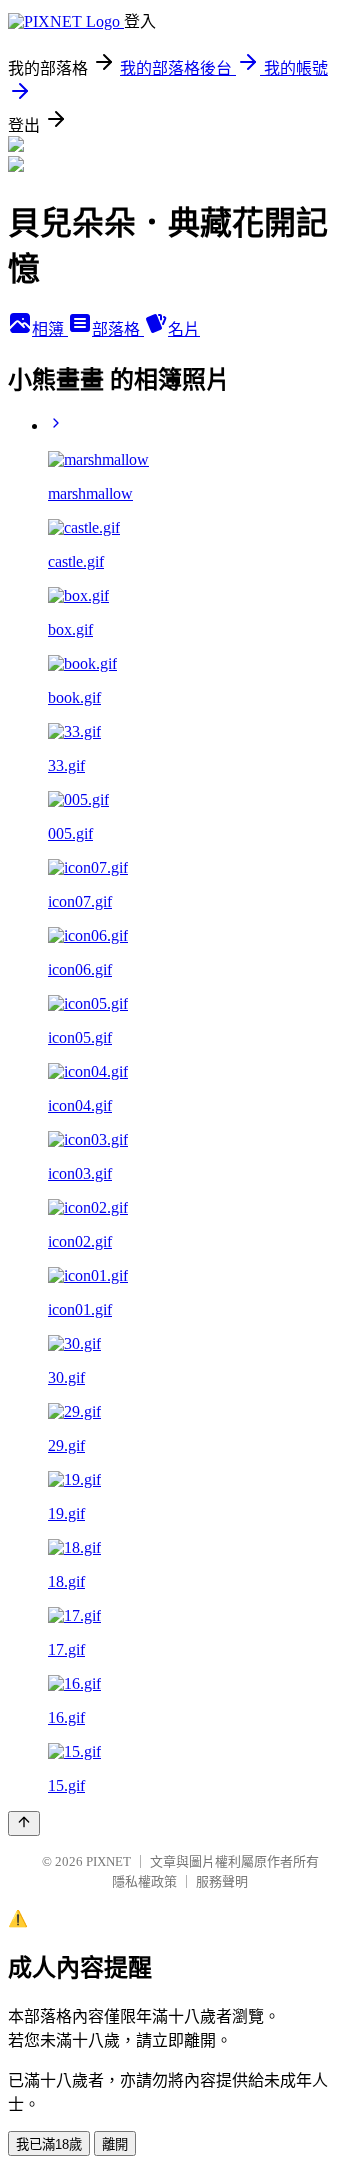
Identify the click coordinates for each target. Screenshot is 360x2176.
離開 (115, 2144)
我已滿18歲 (49, 2144)
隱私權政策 (144, 1881)
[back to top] (24, 1823)
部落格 (118, 329)
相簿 (50, 329)
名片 (184, 329)
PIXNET (108, 1861)
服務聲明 (222, 1881)
